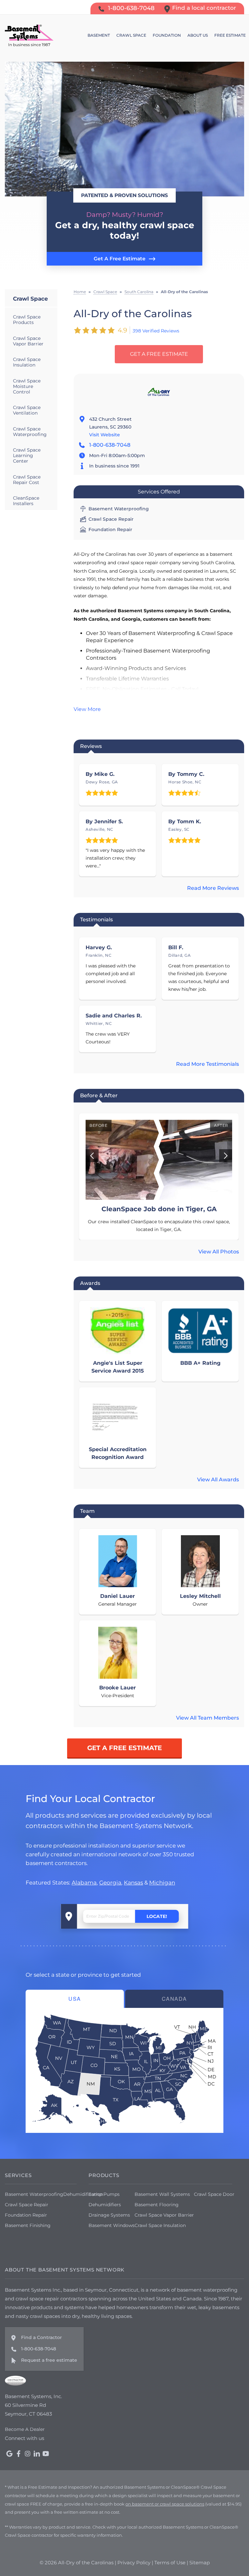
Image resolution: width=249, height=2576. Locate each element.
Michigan (162, 1882)
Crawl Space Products (27, 320)
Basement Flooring (157, 2205)
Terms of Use (170, 2563)
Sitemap (200, 2563)
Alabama (84, 1882)
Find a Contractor (41, 2337)
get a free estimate (124, 1748)
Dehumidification (83, 2194)
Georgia (110, 1882)
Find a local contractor (204, 8)
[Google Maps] (9, 2454)
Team (87, 1511)
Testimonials (96, 920)
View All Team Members (207, 1718)
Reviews (91, 746)
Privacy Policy (134, 2563)
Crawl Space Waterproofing (30, 432)
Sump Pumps (104, 2194)
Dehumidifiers (105, 2205)
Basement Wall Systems (162, 2194)
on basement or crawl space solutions (165, 2504)
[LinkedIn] (37, 2454)
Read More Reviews (213, 888)
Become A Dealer (25, 2429)
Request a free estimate (49, 2360)
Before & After (99, 1095)
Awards (90, 1283)
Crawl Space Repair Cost (27, 480)
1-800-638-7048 (110, 445)
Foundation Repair (26, 2215)
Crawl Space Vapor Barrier (28, 341)
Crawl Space (30, 299)
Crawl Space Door (214, 2194)
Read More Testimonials (207, 1064)
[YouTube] (46, 2454)
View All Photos (219, 1252)
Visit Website (105, 435)
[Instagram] (28, 2454)
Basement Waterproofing (34, 2194)
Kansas (133, 1882)
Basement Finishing (28, 2225)
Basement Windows (112, 2225)
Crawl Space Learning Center (27, 455)
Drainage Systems (109, 2215)
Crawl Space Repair (27, 2205)
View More (87, 709)
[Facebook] (18, 2454)
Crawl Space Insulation (27, 362)
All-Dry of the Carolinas (133, 314)
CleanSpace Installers (26, 501)
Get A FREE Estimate (159, 354)
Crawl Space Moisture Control (27, 386)
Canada (174, 1999)
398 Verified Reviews (156, 331)
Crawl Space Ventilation (27, 410)
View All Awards (218, 1480)
